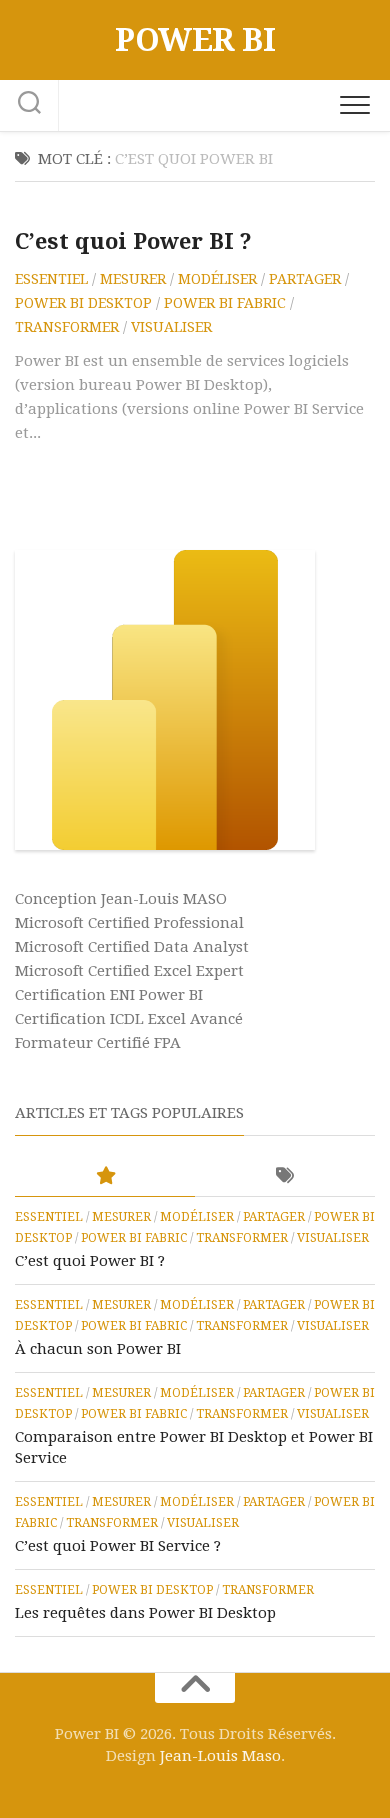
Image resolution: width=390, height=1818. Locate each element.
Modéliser (217, 279)
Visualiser (171, 327)
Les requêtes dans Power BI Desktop (145, 1613)
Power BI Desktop (83, 303)
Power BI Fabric (225, 303)
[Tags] (285, 1176)
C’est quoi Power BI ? (133, 241)
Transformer (67, 327)
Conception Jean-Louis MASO (121, 899)
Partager (305, 279)
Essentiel (51, 279)
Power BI (195, 40)
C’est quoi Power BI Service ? (118, 1546)
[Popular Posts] (105, 1176)
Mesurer (133, 279)
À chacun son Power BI (98, 1349)
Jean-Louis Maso (220, 1756)
